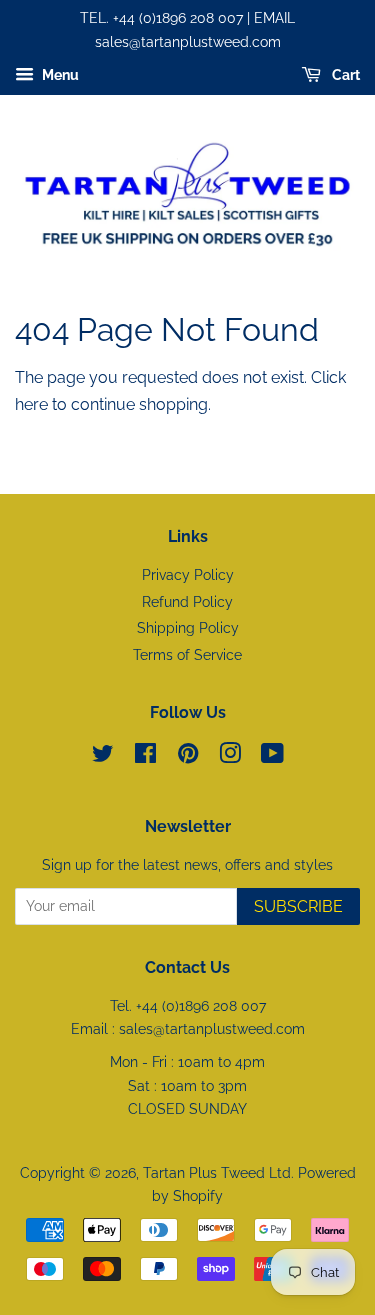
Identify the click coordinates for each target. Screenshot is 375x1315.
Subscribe (298, 906)
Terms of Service (187, 655)
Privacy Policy (188, 575)
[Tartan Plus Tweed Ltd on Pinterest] (188, 757)
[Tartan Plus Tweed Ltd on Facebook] (145, 757)
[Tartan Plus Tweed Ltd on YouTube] (272, 757)
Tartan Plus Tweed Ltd (217, 1173)
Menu (59, 75)
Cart (344, 75)
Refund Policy (187, 602)
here (31, 404)
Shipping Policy (188, 628)
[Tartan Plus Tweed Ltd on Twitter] (103, 757)
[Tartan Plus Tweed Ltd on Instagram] (230, 757)
